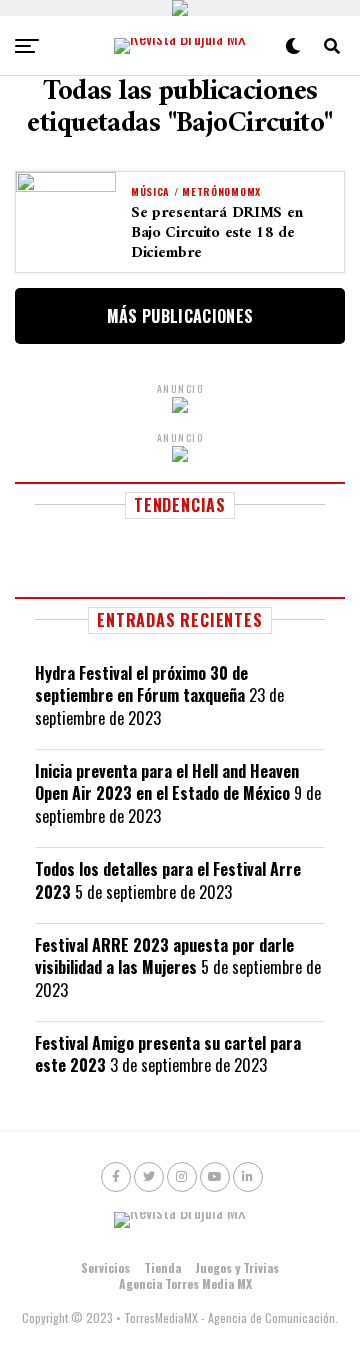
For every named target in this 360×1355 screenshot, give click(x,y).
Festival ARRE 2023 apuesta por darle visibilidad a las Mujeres (164, 956)
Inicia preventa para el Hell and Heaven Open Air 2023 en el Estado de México (167, 782)
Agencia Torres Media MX (185, 1283)
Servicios (105, 1267)
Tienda (162, 1267)
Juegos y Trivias (237, 1267)
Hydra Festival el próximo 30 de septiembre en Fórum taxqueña (141, 684)
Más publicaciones (180, 316)
